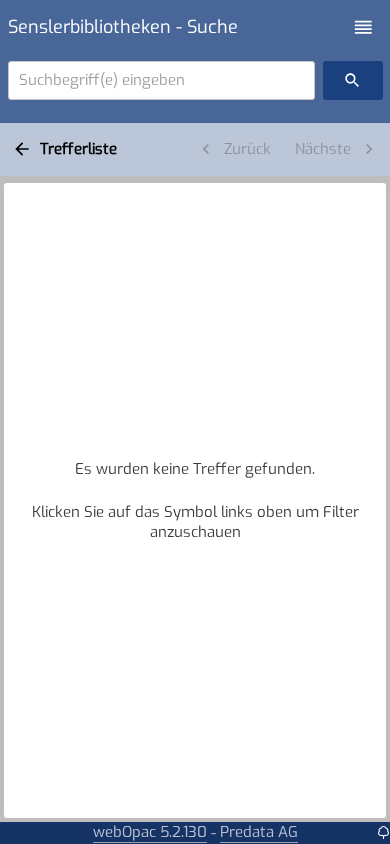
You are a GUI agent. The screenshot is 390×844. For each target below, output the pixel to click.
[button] (363, 27)
